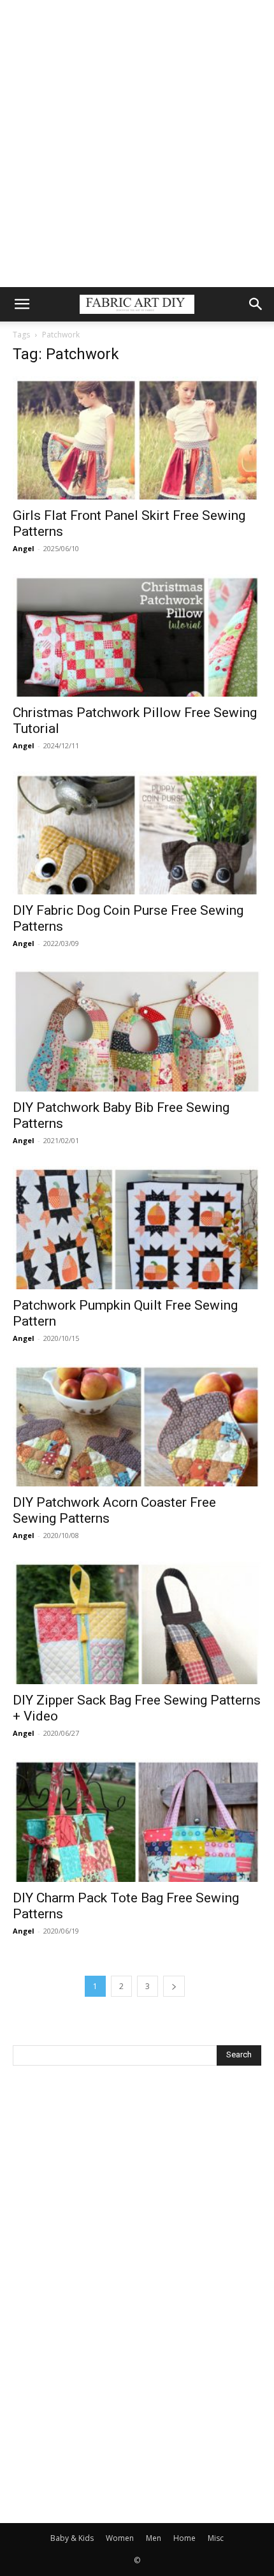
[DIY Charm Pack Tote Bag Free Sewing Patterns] (137, 1820)
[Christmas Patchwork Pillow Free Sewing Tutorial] (137, 636)
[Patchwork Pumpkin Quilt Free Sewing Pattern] (137, 1228)
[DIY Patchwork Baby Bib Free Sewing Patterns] (137, 1031)
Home (184, 2538)
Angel (24, 548)
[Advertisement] (137, 144)
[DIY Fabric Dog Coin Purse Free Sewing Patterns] (137, 833)
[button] (22, 304)
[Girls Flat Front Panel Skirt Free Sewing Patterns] (137, 438)
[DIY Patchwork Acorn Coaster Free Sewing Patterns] (137, 1425)
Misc (216, 2538)
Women (120, 2538)
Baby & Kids (72, 2538)
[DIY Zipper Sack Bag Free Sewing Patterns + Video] (137, 1623)
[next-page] (174, 1986)
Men (154, 2538)
